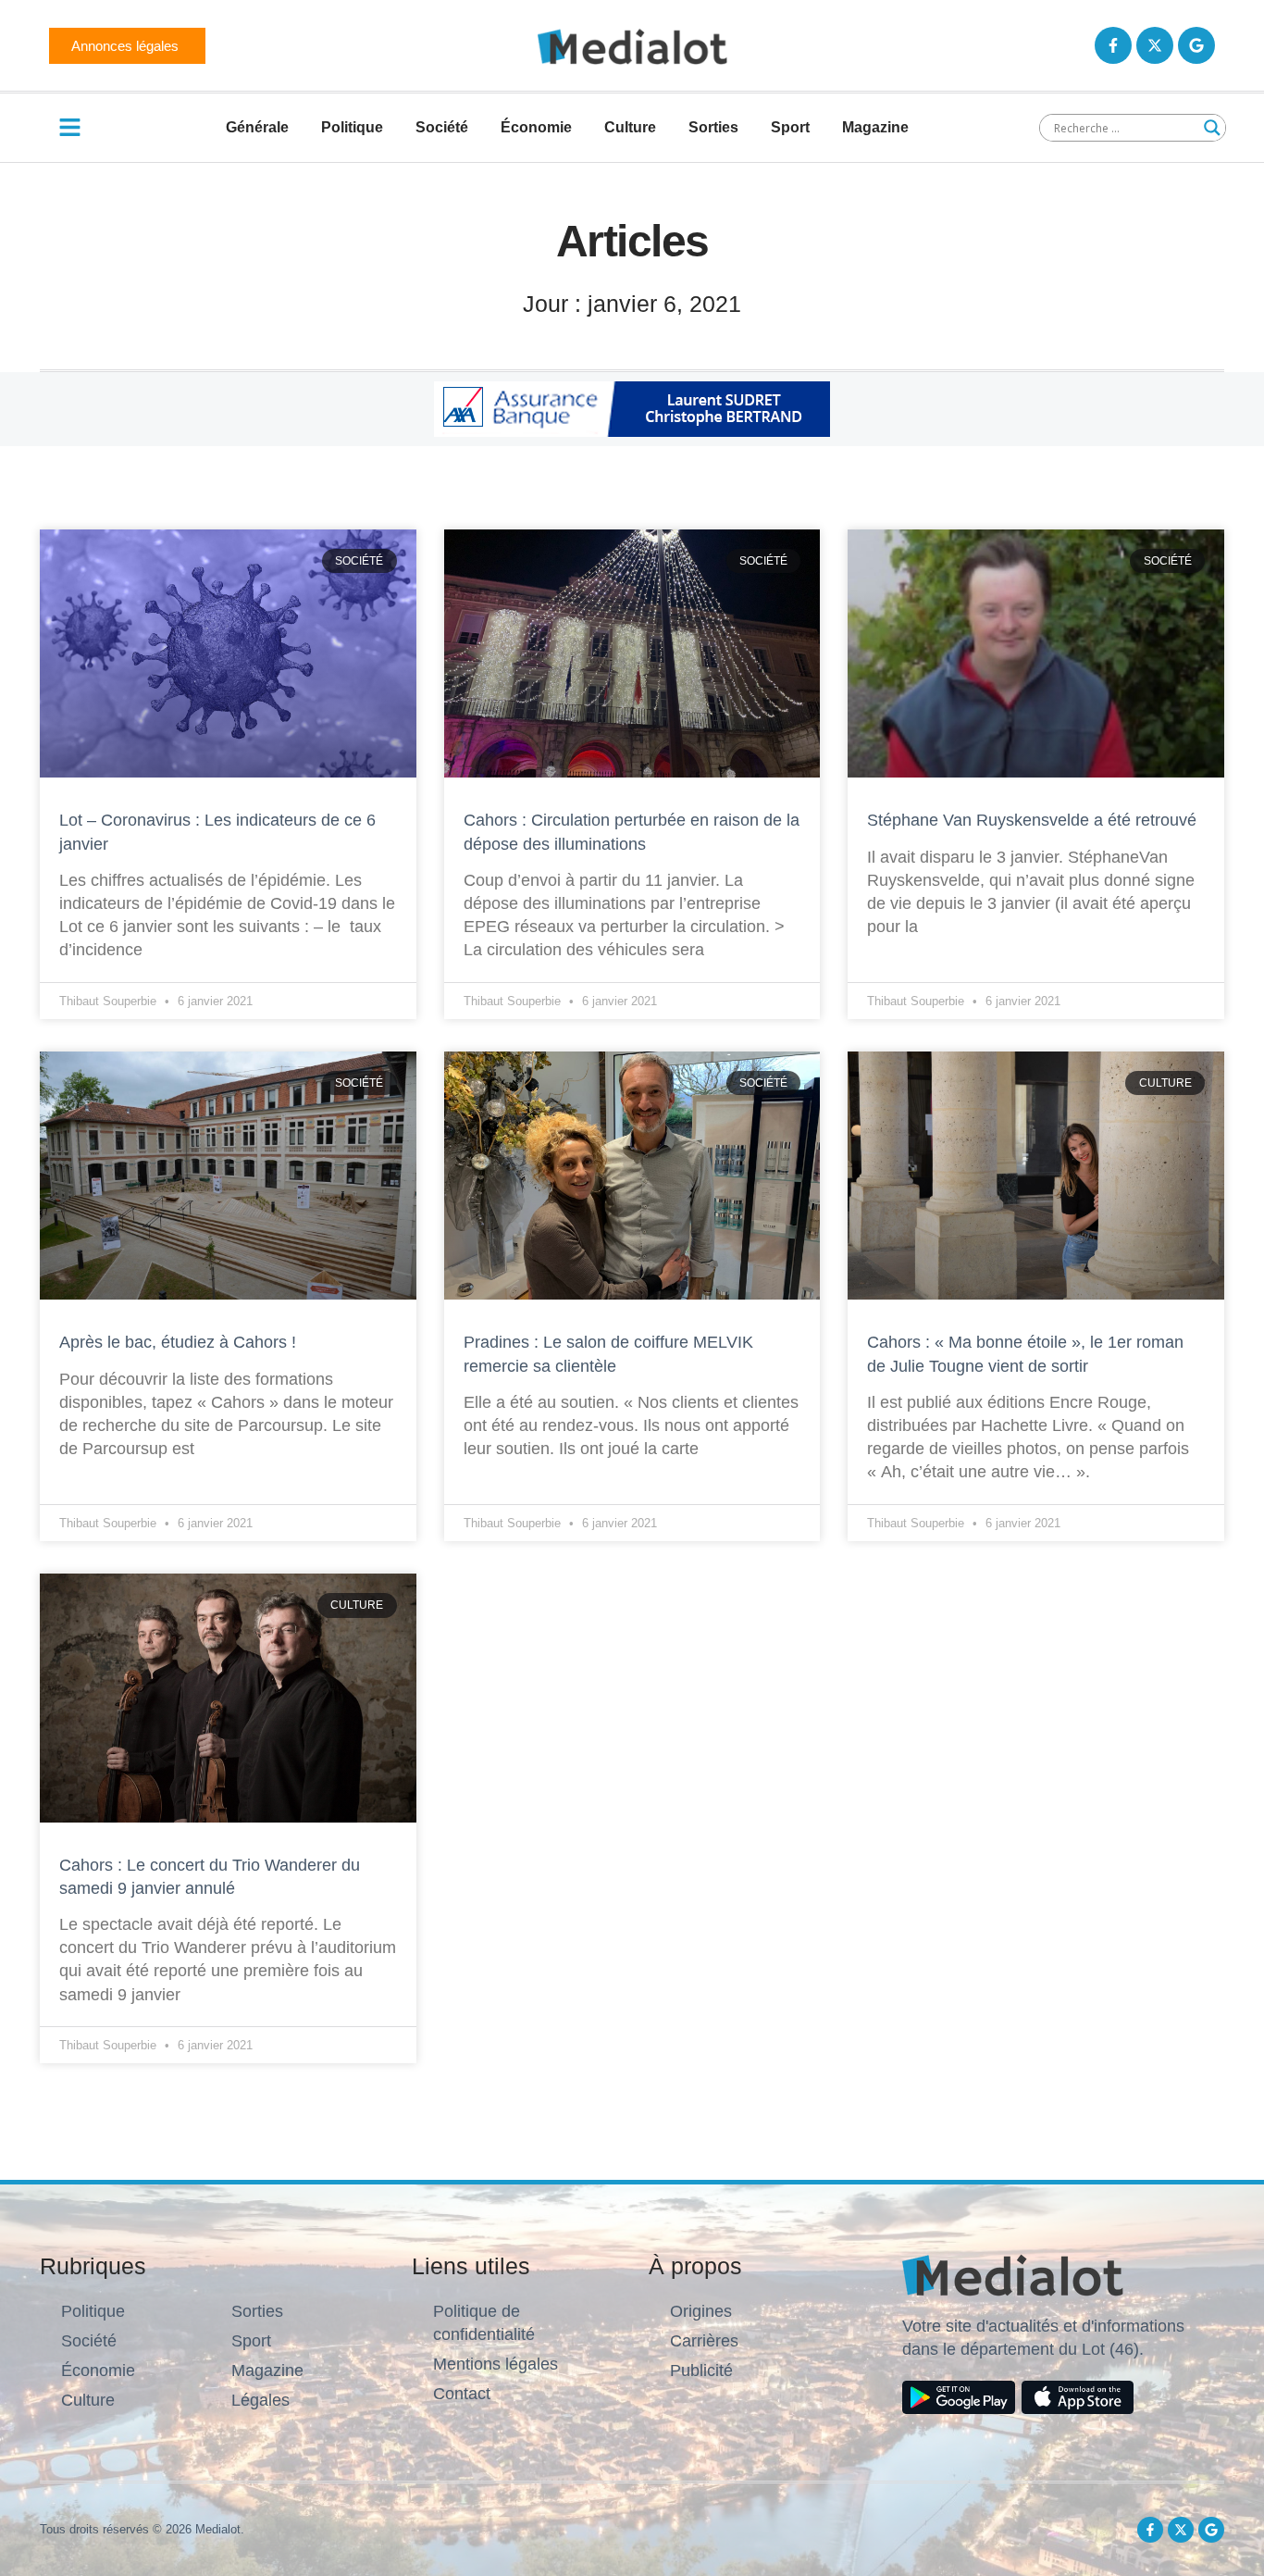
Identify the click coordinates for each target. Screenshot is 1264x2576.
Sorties (713, 127)
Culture (630, 127)
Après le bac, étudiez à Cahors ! (178, 1342)
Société (442, 127)
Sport (790, 127)
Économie (536, 127)
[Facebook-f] (1113, 45)
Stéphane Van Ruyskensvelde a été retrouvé (1032, 820)
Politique (352, 127)
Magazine (875, 127)
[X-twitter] (1155, 45)
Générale (257, 127)
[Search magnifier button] (1212, 128)
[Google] (1196, 45)
